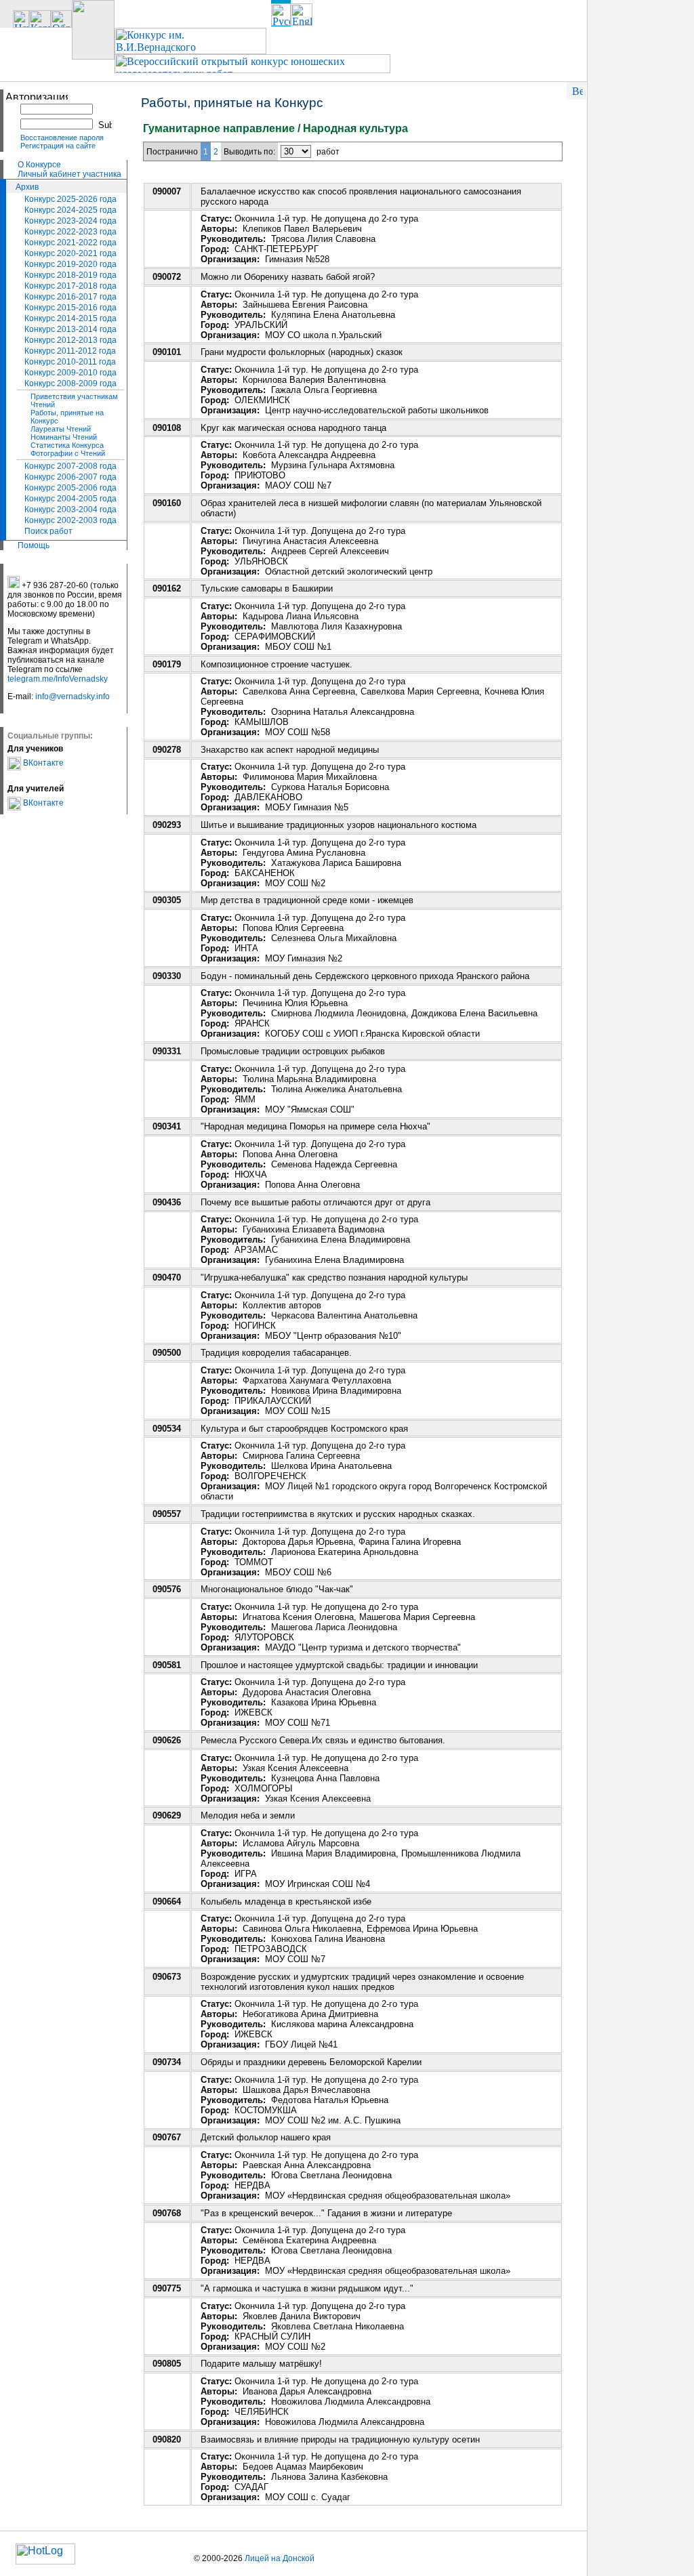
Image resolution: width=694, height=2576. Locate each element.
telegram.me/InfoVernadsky (58, 679)
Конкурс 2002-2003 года (70, 520)
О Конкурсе (39, 165)
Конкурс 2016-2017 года (70, 297)
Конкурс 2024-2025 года (70, 210)
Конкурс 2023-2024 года (70, 221)
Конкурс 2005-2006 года (70, 488)
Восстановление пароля (62, 138)
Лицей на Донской (280, 2558)
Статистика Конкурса (67, 445)
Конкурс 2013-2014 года (70, 329)
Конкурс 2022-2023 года (70, 232)
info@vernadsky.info (73, 697)
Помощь (34, 545)
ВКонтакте (42, 763)
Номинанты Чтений (64, 437)
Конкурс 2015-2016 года (70, 308)
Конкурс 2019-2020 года (70, 264)
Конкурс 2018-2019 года (70, 275)
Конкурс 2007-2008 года (70, 466)
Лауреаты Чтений (61, 429)
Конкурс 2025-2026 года (70, 199)
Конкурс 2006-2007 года (70, 477)
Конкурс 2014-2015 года (70, 318)
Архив (27, 187)
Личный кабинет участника (69, 174)
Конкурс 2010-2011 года (70, 362)
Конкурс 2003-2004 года (70, 510)
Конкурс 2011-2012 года (70, 351)
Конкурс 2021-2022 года (70, 243)
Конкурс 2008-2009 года (70, 383)
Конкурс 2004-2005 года (70, 499)
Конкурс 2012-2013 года (70, 340)
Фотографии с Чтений (68, 453)
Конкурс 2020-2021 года (70, 253)
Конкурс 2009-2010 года (70, 373)
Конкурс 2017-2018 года (70, 286)
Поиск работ (48, 531)
